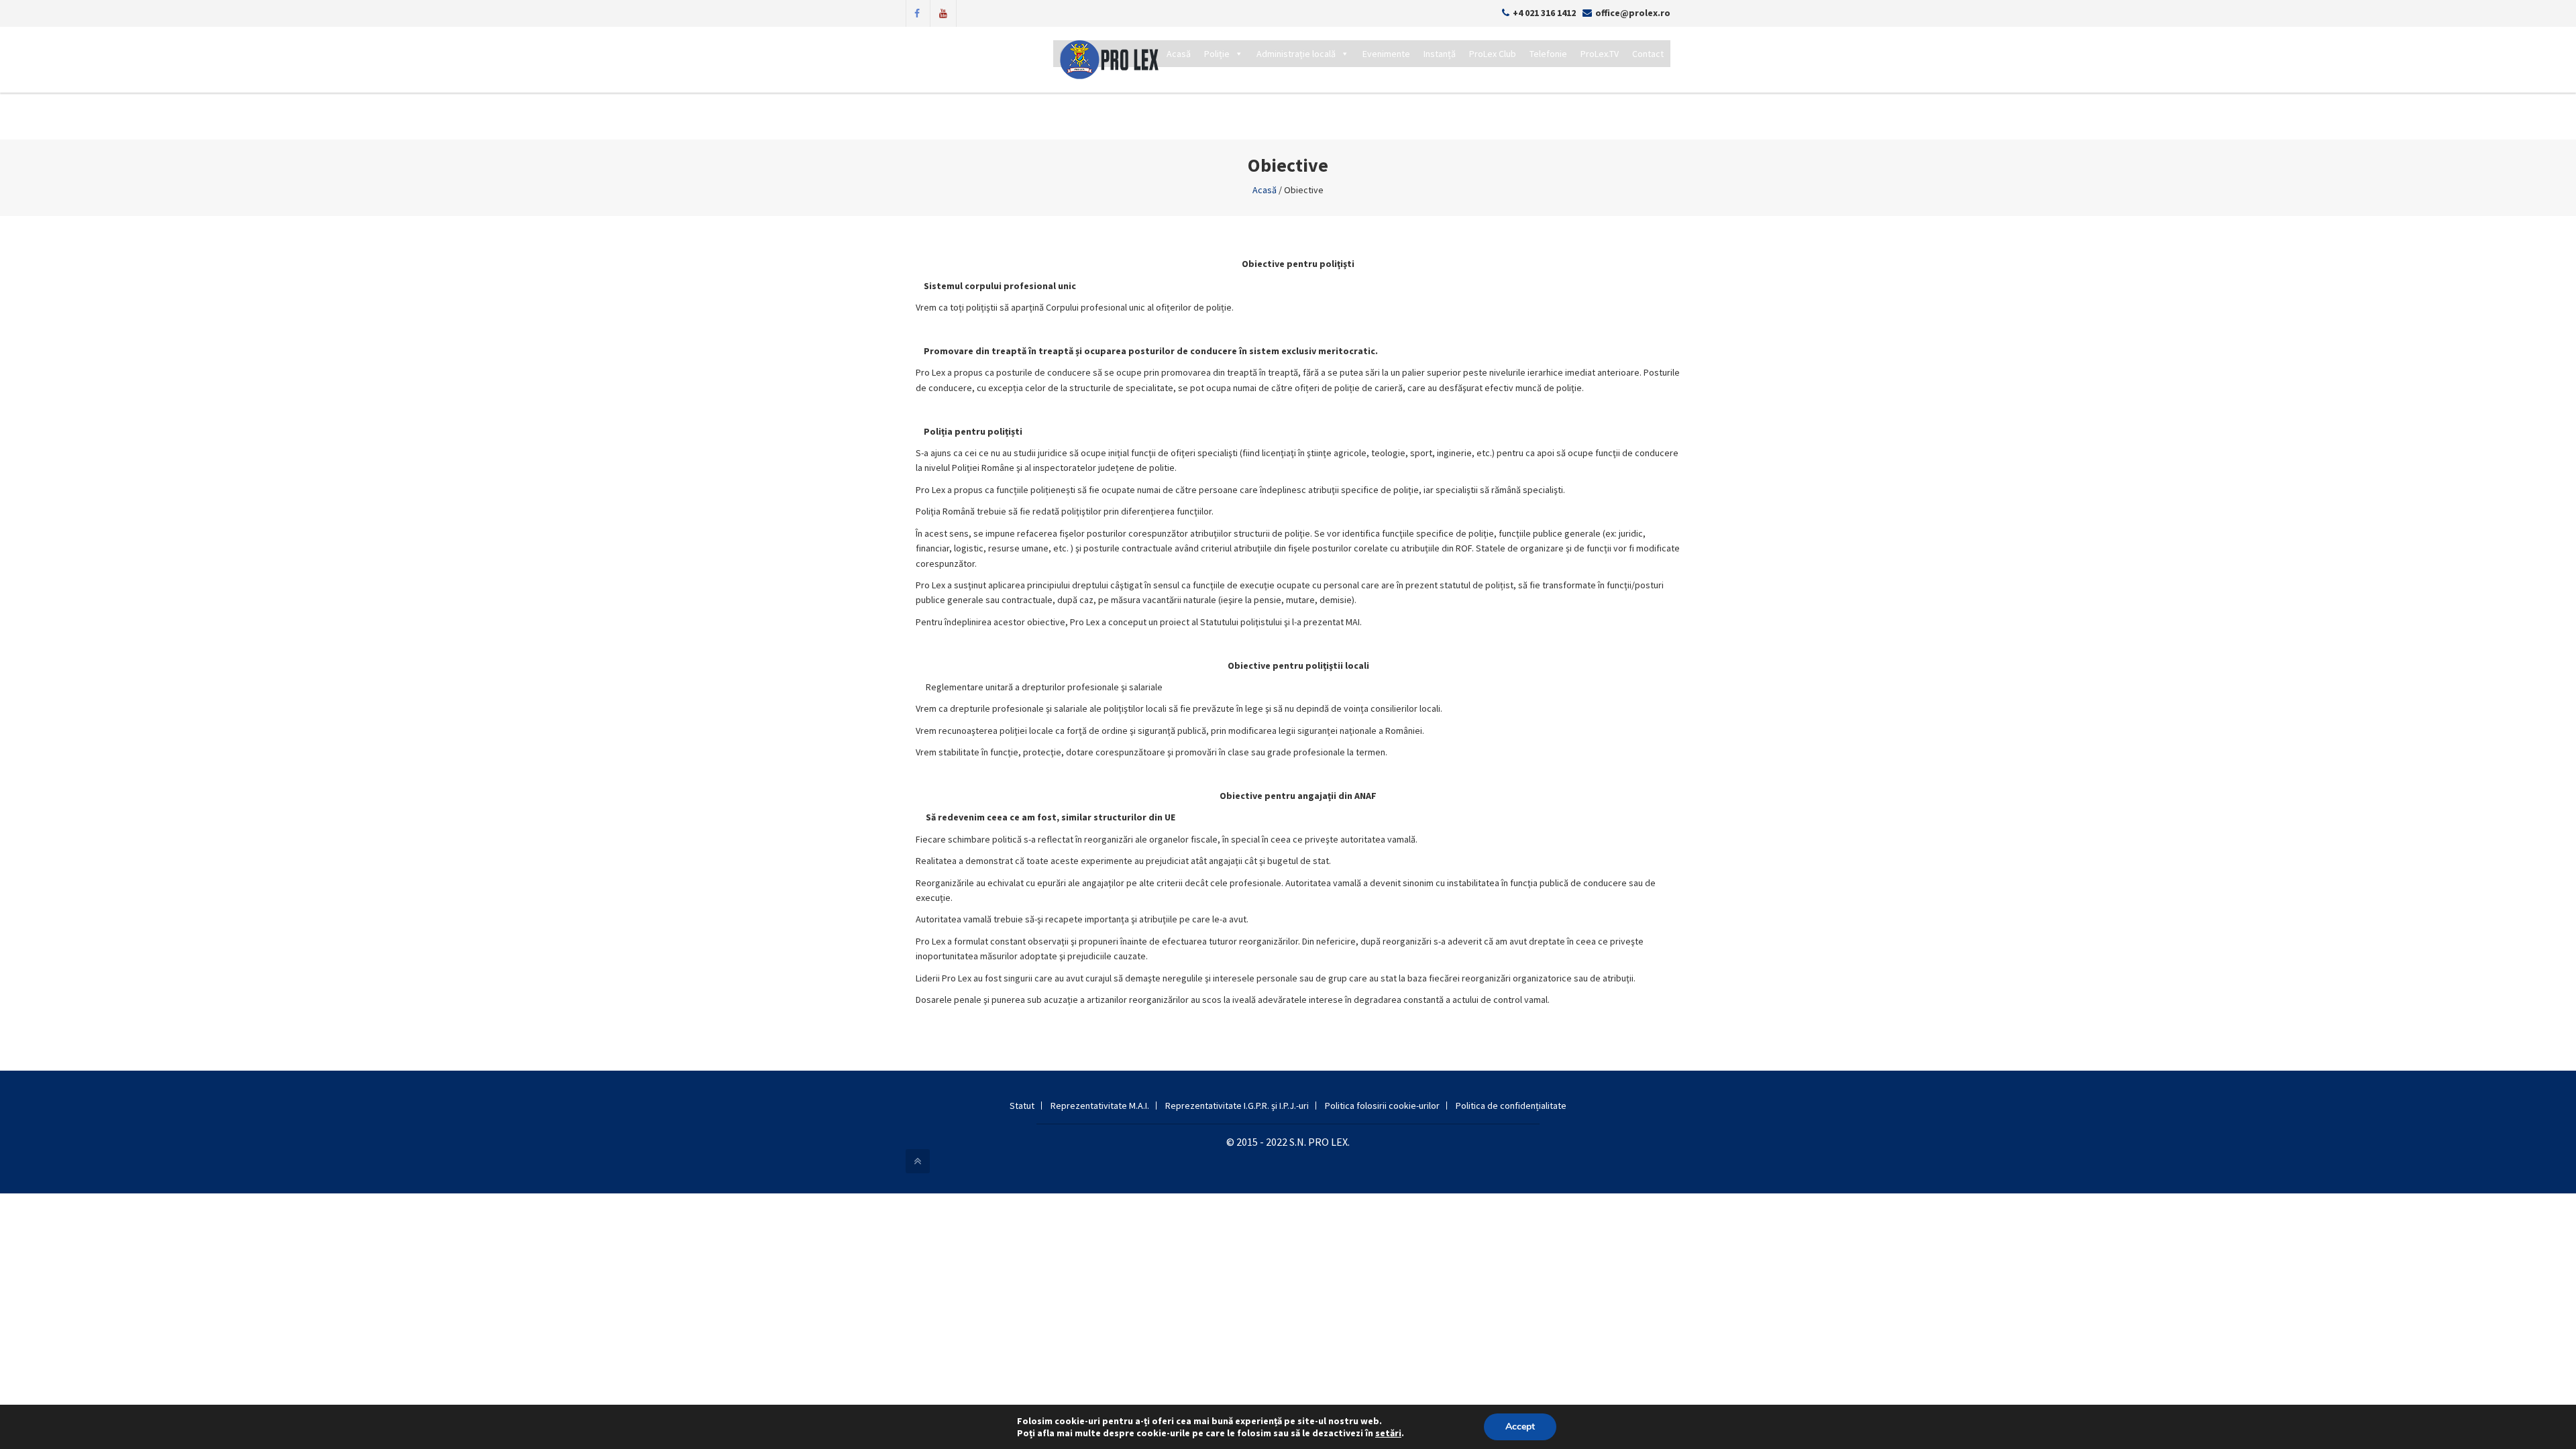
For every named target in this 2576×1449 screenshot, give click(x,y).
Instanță (1440, 54)
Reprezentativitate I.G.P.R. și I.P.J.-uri (1237, 1106)
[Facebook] (917, 12)
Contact (1648, 54)
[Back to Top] (918, 1161)
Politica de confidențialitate (1511, 1106)
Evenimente (1386, 54)
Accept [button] (1520, 1427)
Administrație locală (1296, 54)
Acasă (1179, 54)
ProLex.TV (1600, 54)
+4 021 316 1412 (1544, 13)
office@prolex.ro (1633, 13)
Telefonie (1548, 54)
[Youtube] (943, 12)
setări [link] (1388, 1433)
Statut (1022, 1106)
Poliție (1217, 54)
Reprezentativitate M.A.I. (1100, 1106)
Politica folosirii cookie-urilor (1382, 1106)
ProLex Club (1493, 54)
